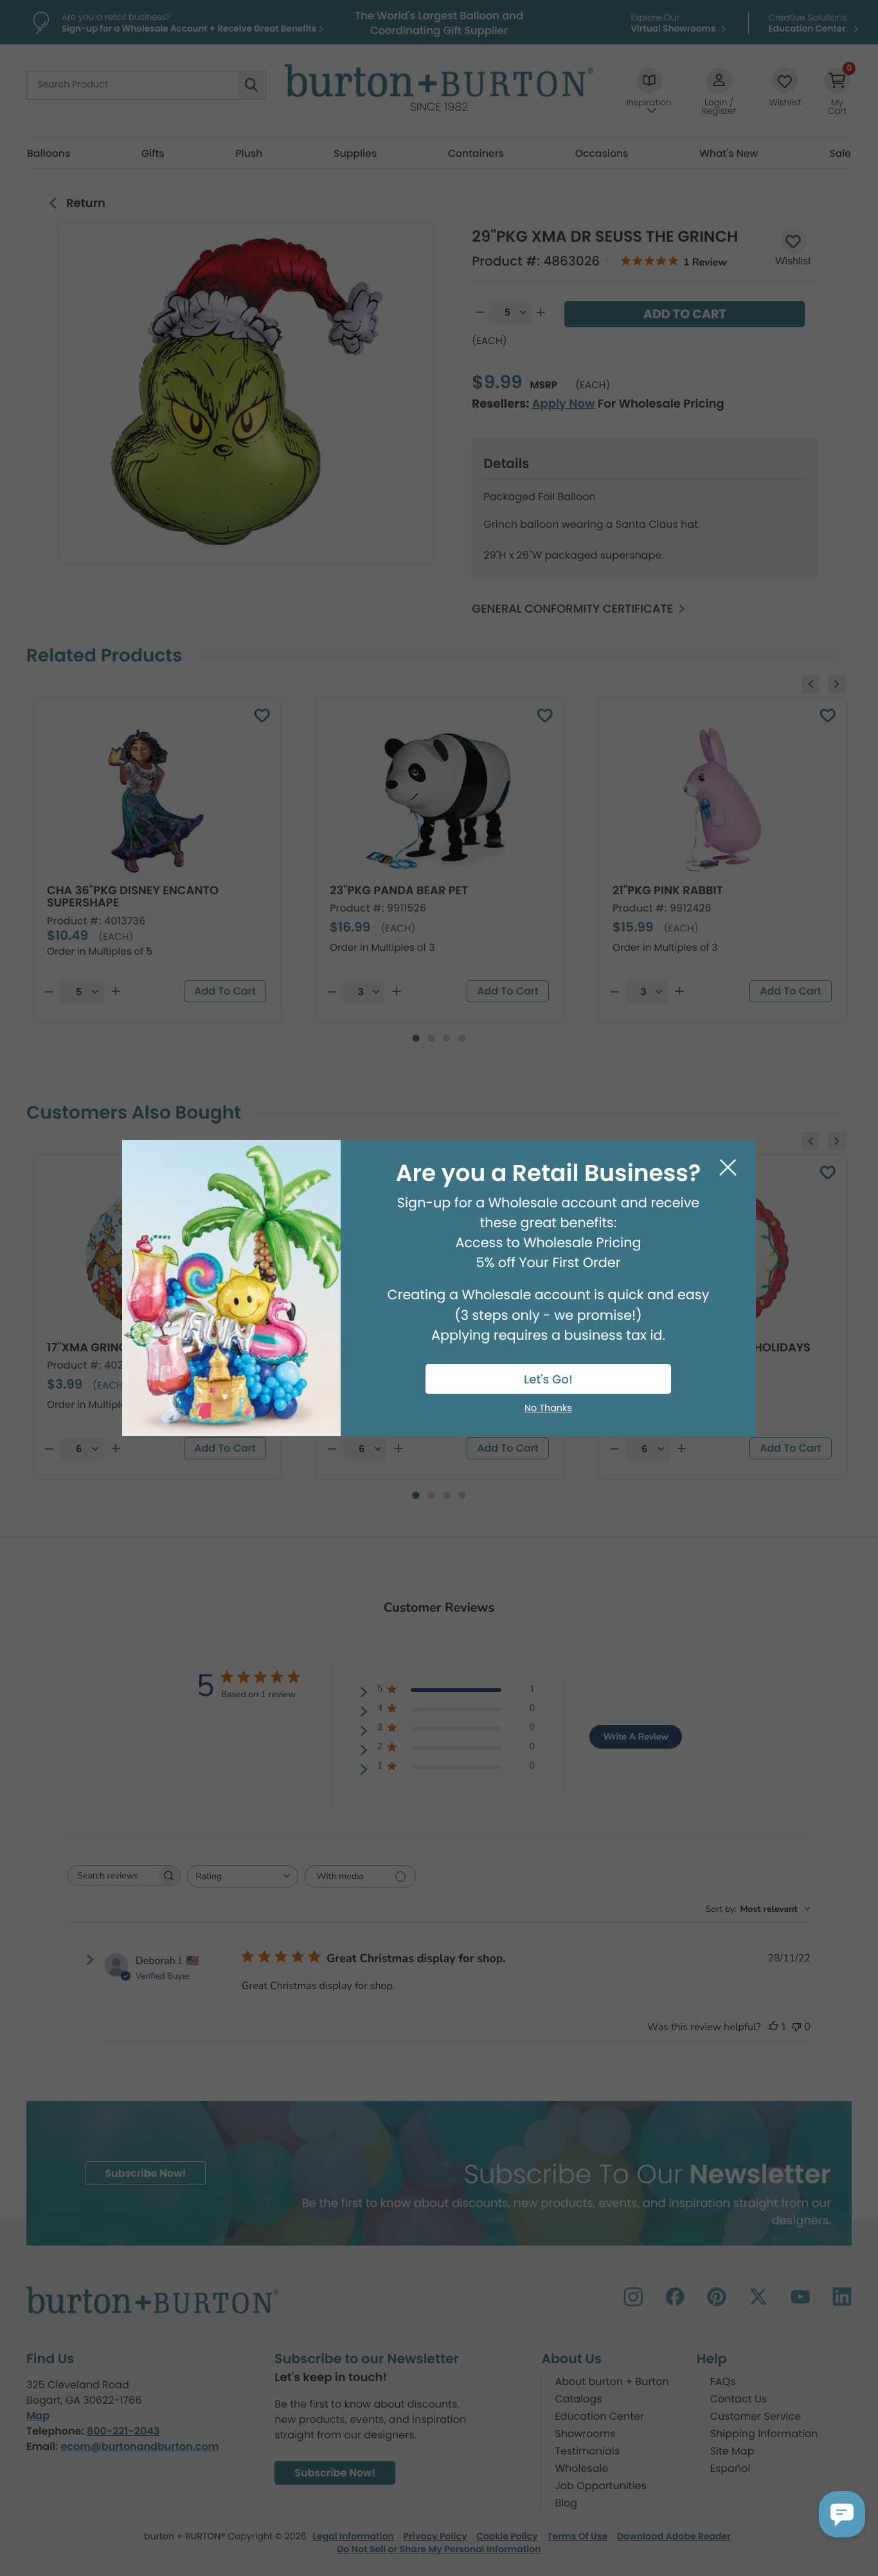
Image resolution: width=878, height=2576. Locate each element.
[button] (842, 2514)
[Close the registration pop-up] (728, 1168)
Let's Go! (548, 1380)
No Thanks (548, 1409)
